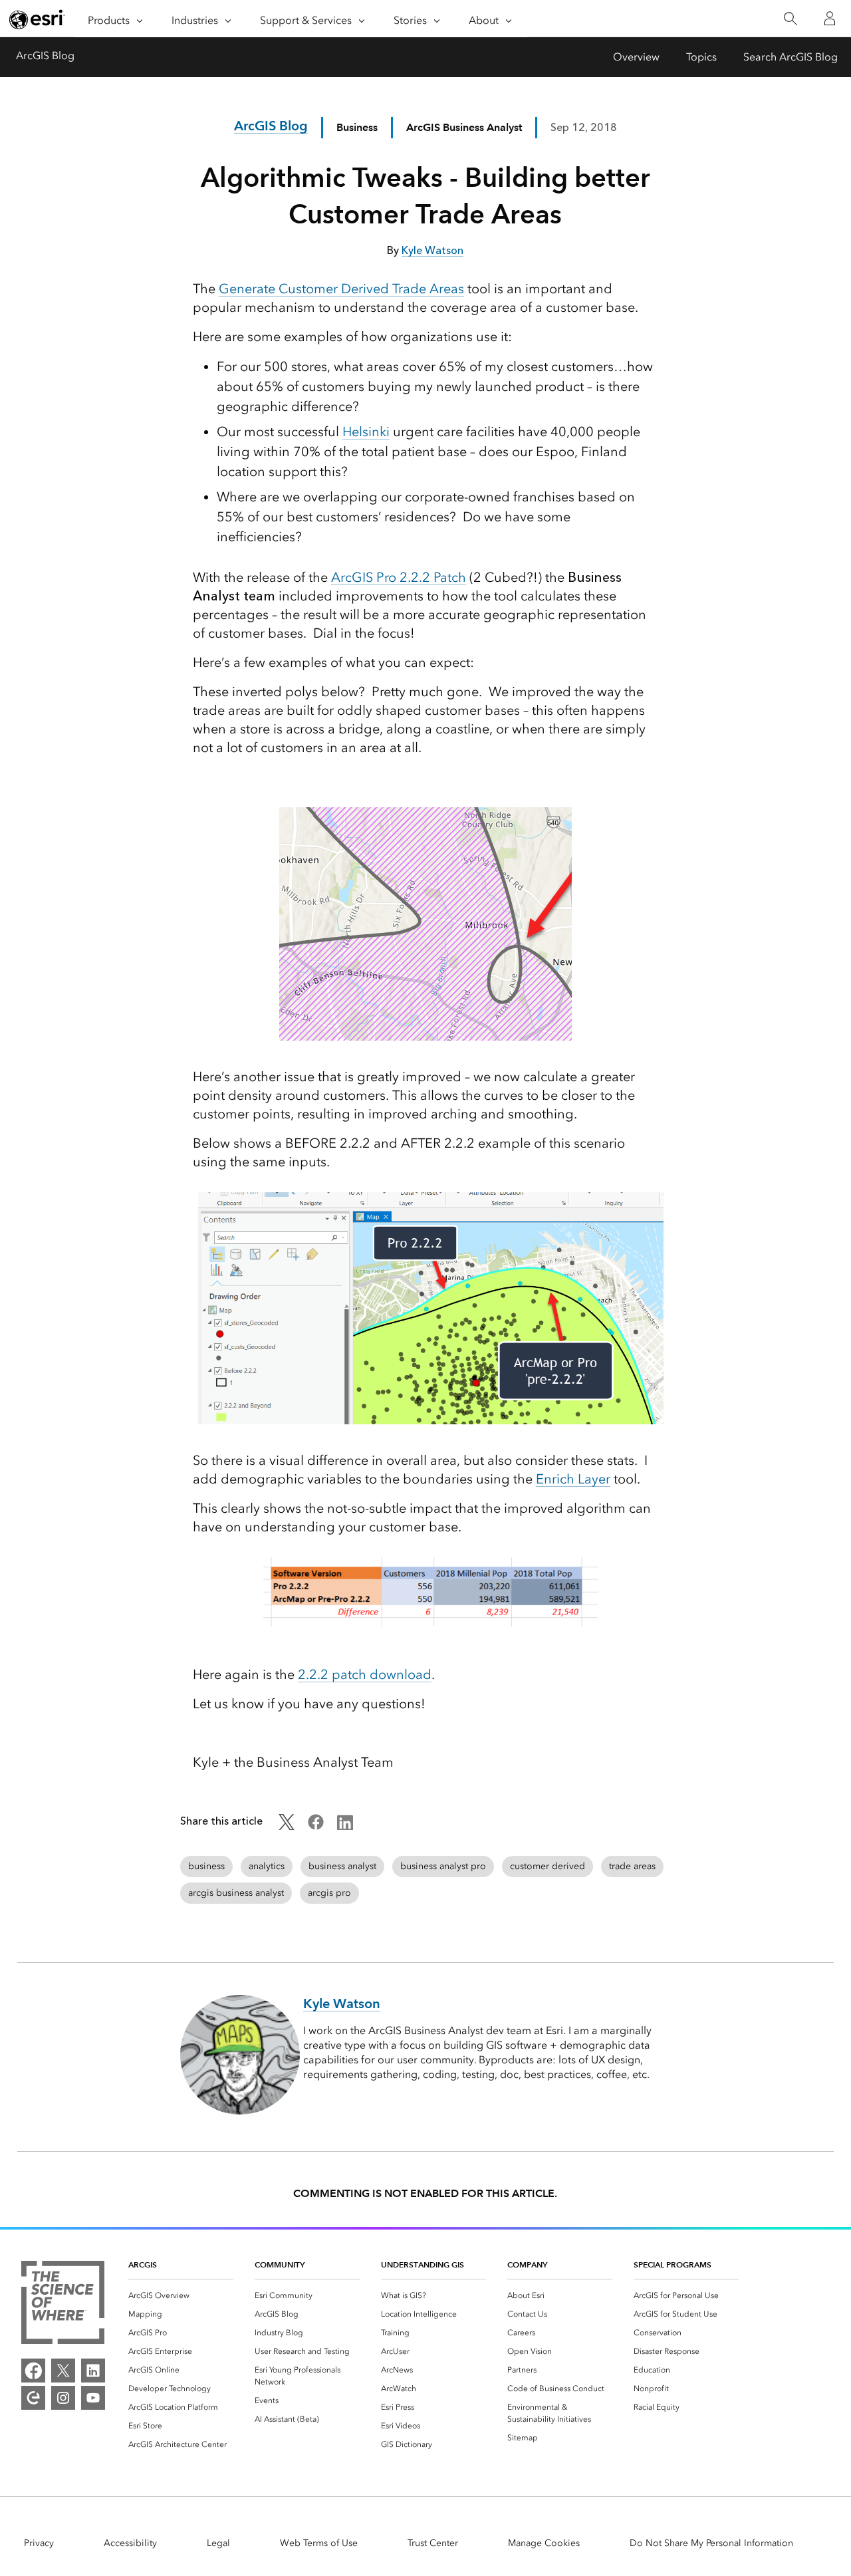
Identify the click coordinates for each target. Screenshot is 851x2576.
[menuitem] (181, 2295)
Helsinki (366, 432)
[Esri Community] (33, 2398)
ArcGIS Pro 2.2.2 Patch (399, 577)
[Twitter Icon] (287, 1826)
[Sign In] (830, 19)
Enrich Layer (573, 1479)
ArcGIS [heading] (143, 2264)
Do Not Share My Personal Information (711, 2543)
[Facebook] (33, 2371)
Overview (636, 57)
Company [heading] (527, 2264)
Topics (701, 57)
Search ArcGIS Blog (790, 57)
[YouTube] (93, 2398)
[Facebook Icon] (316, 1826)
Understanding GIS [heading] (423, 2264)
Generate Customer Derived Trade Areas (341, 289)
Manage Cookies (544, 2543)
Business (357, 127)
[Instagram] (63, 2398)
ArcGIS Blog (45, 56)
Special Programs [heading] (672, 2264)
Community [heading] (280, 2264)
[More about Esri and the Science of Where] (63, 2305)
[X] (63, 2371)
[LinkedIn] (93, 2371)
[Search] (790, 19)
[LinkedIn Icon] (345, 1826)
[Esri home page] (37, 19)
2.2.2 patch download (365, 1674)
